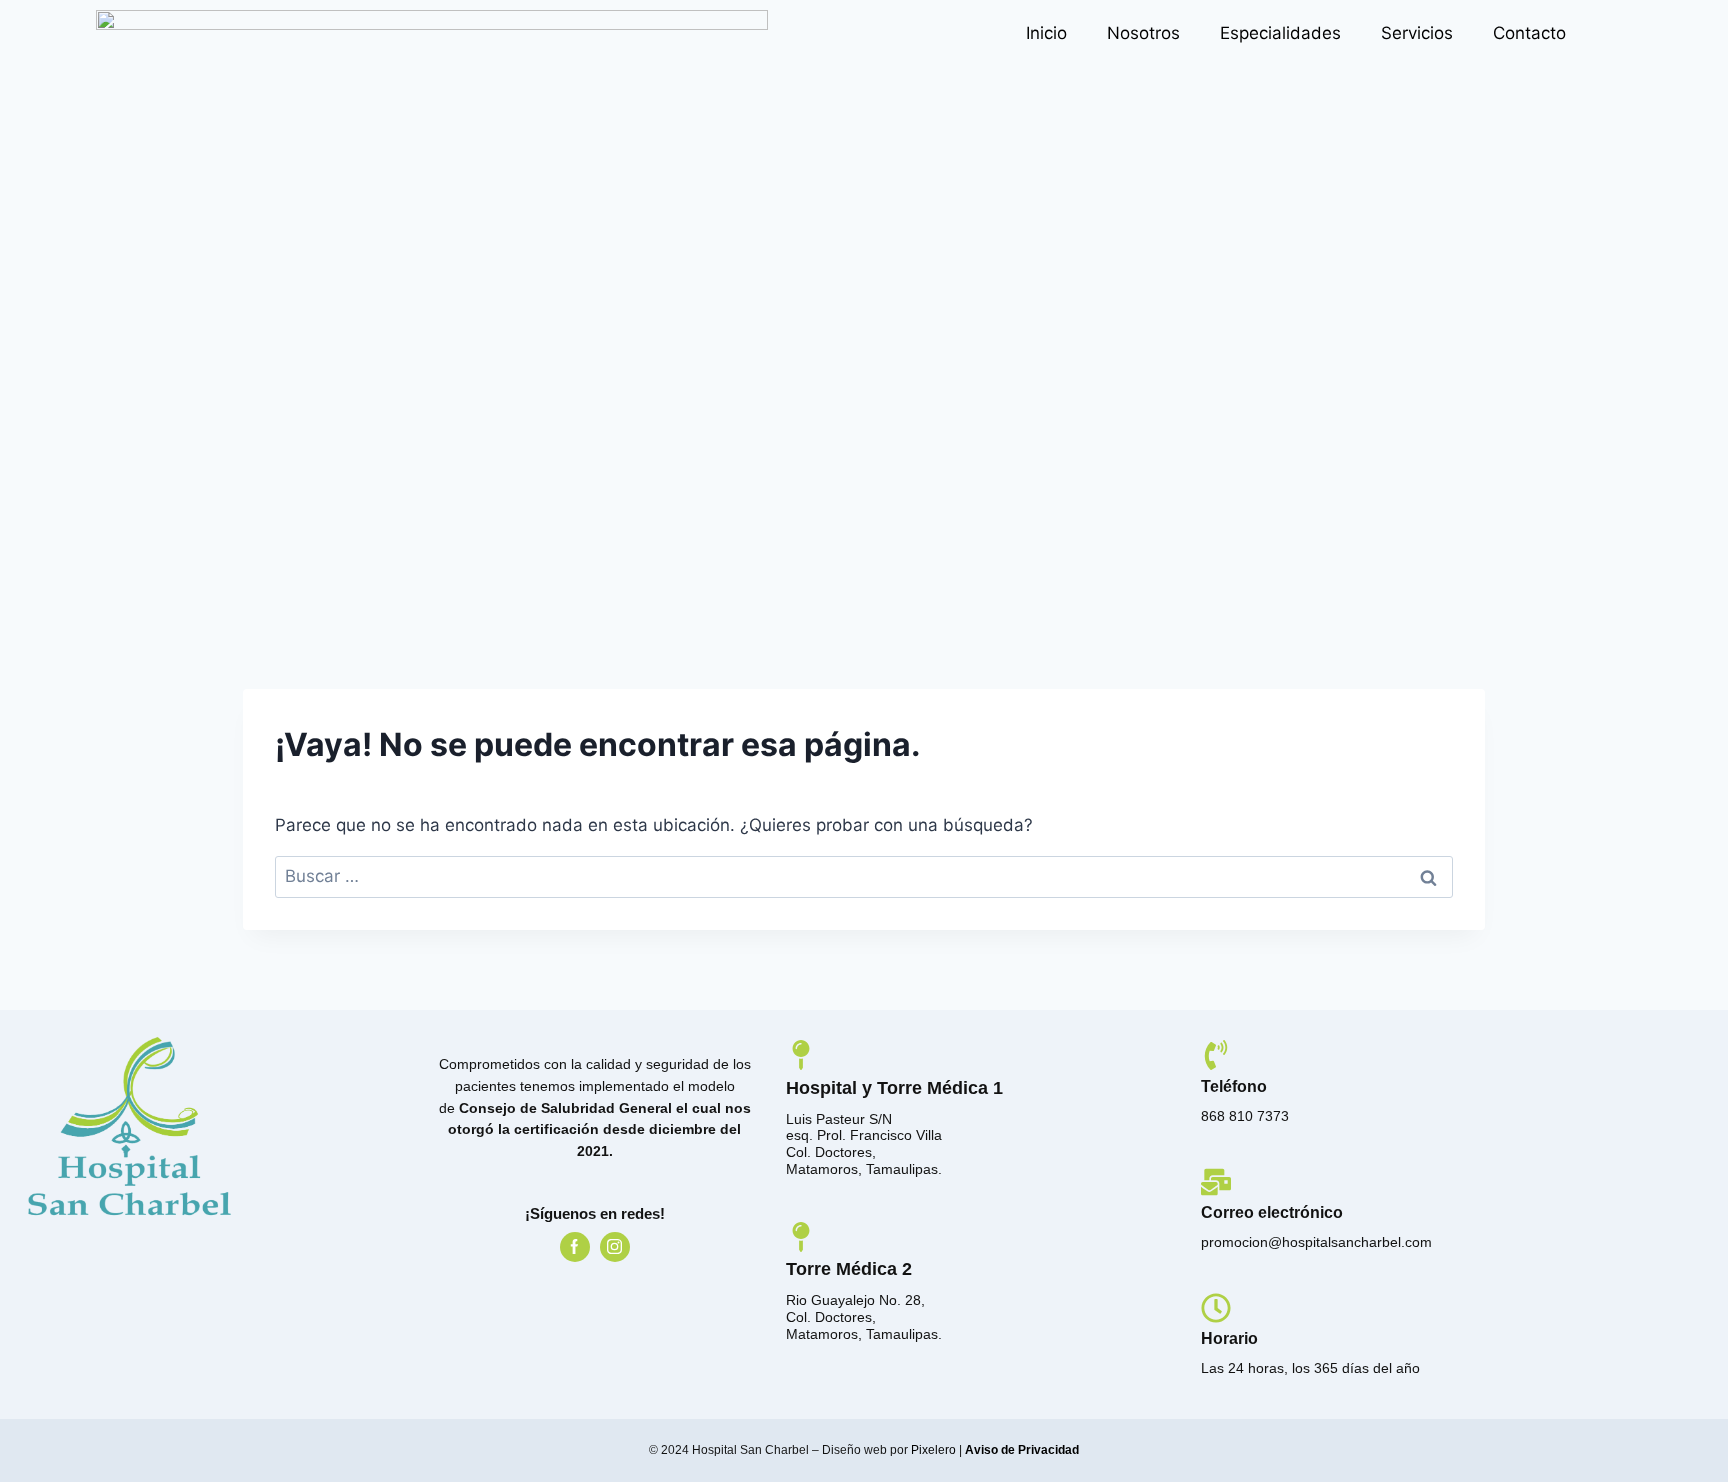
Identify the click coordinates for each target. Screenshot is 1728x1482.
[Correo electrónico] (1216, 1182)
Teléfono (1234, 1086)
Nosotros (1143, 33)
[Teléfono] (1216, 1055)
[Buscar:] (864, 876)
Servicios (1417, 33)
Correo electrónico (1272, 1212)
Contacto (1529, 33)
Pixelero (933, 1450)
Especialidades (1280, 33)
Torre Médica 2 (849, 1269)
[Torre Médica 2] (801, 1237)
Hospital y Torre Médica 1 (894, 1088)
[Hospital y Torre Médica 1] (801, 1055)
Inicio (1046, 33)
